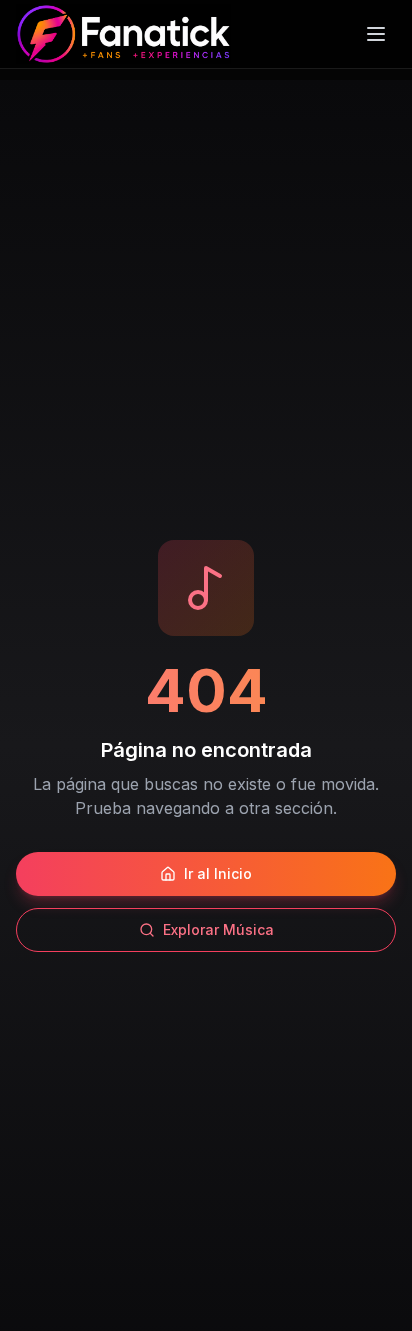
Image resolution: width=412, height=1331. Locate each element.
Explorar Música (218, 929)
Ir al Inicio (218, 873)
